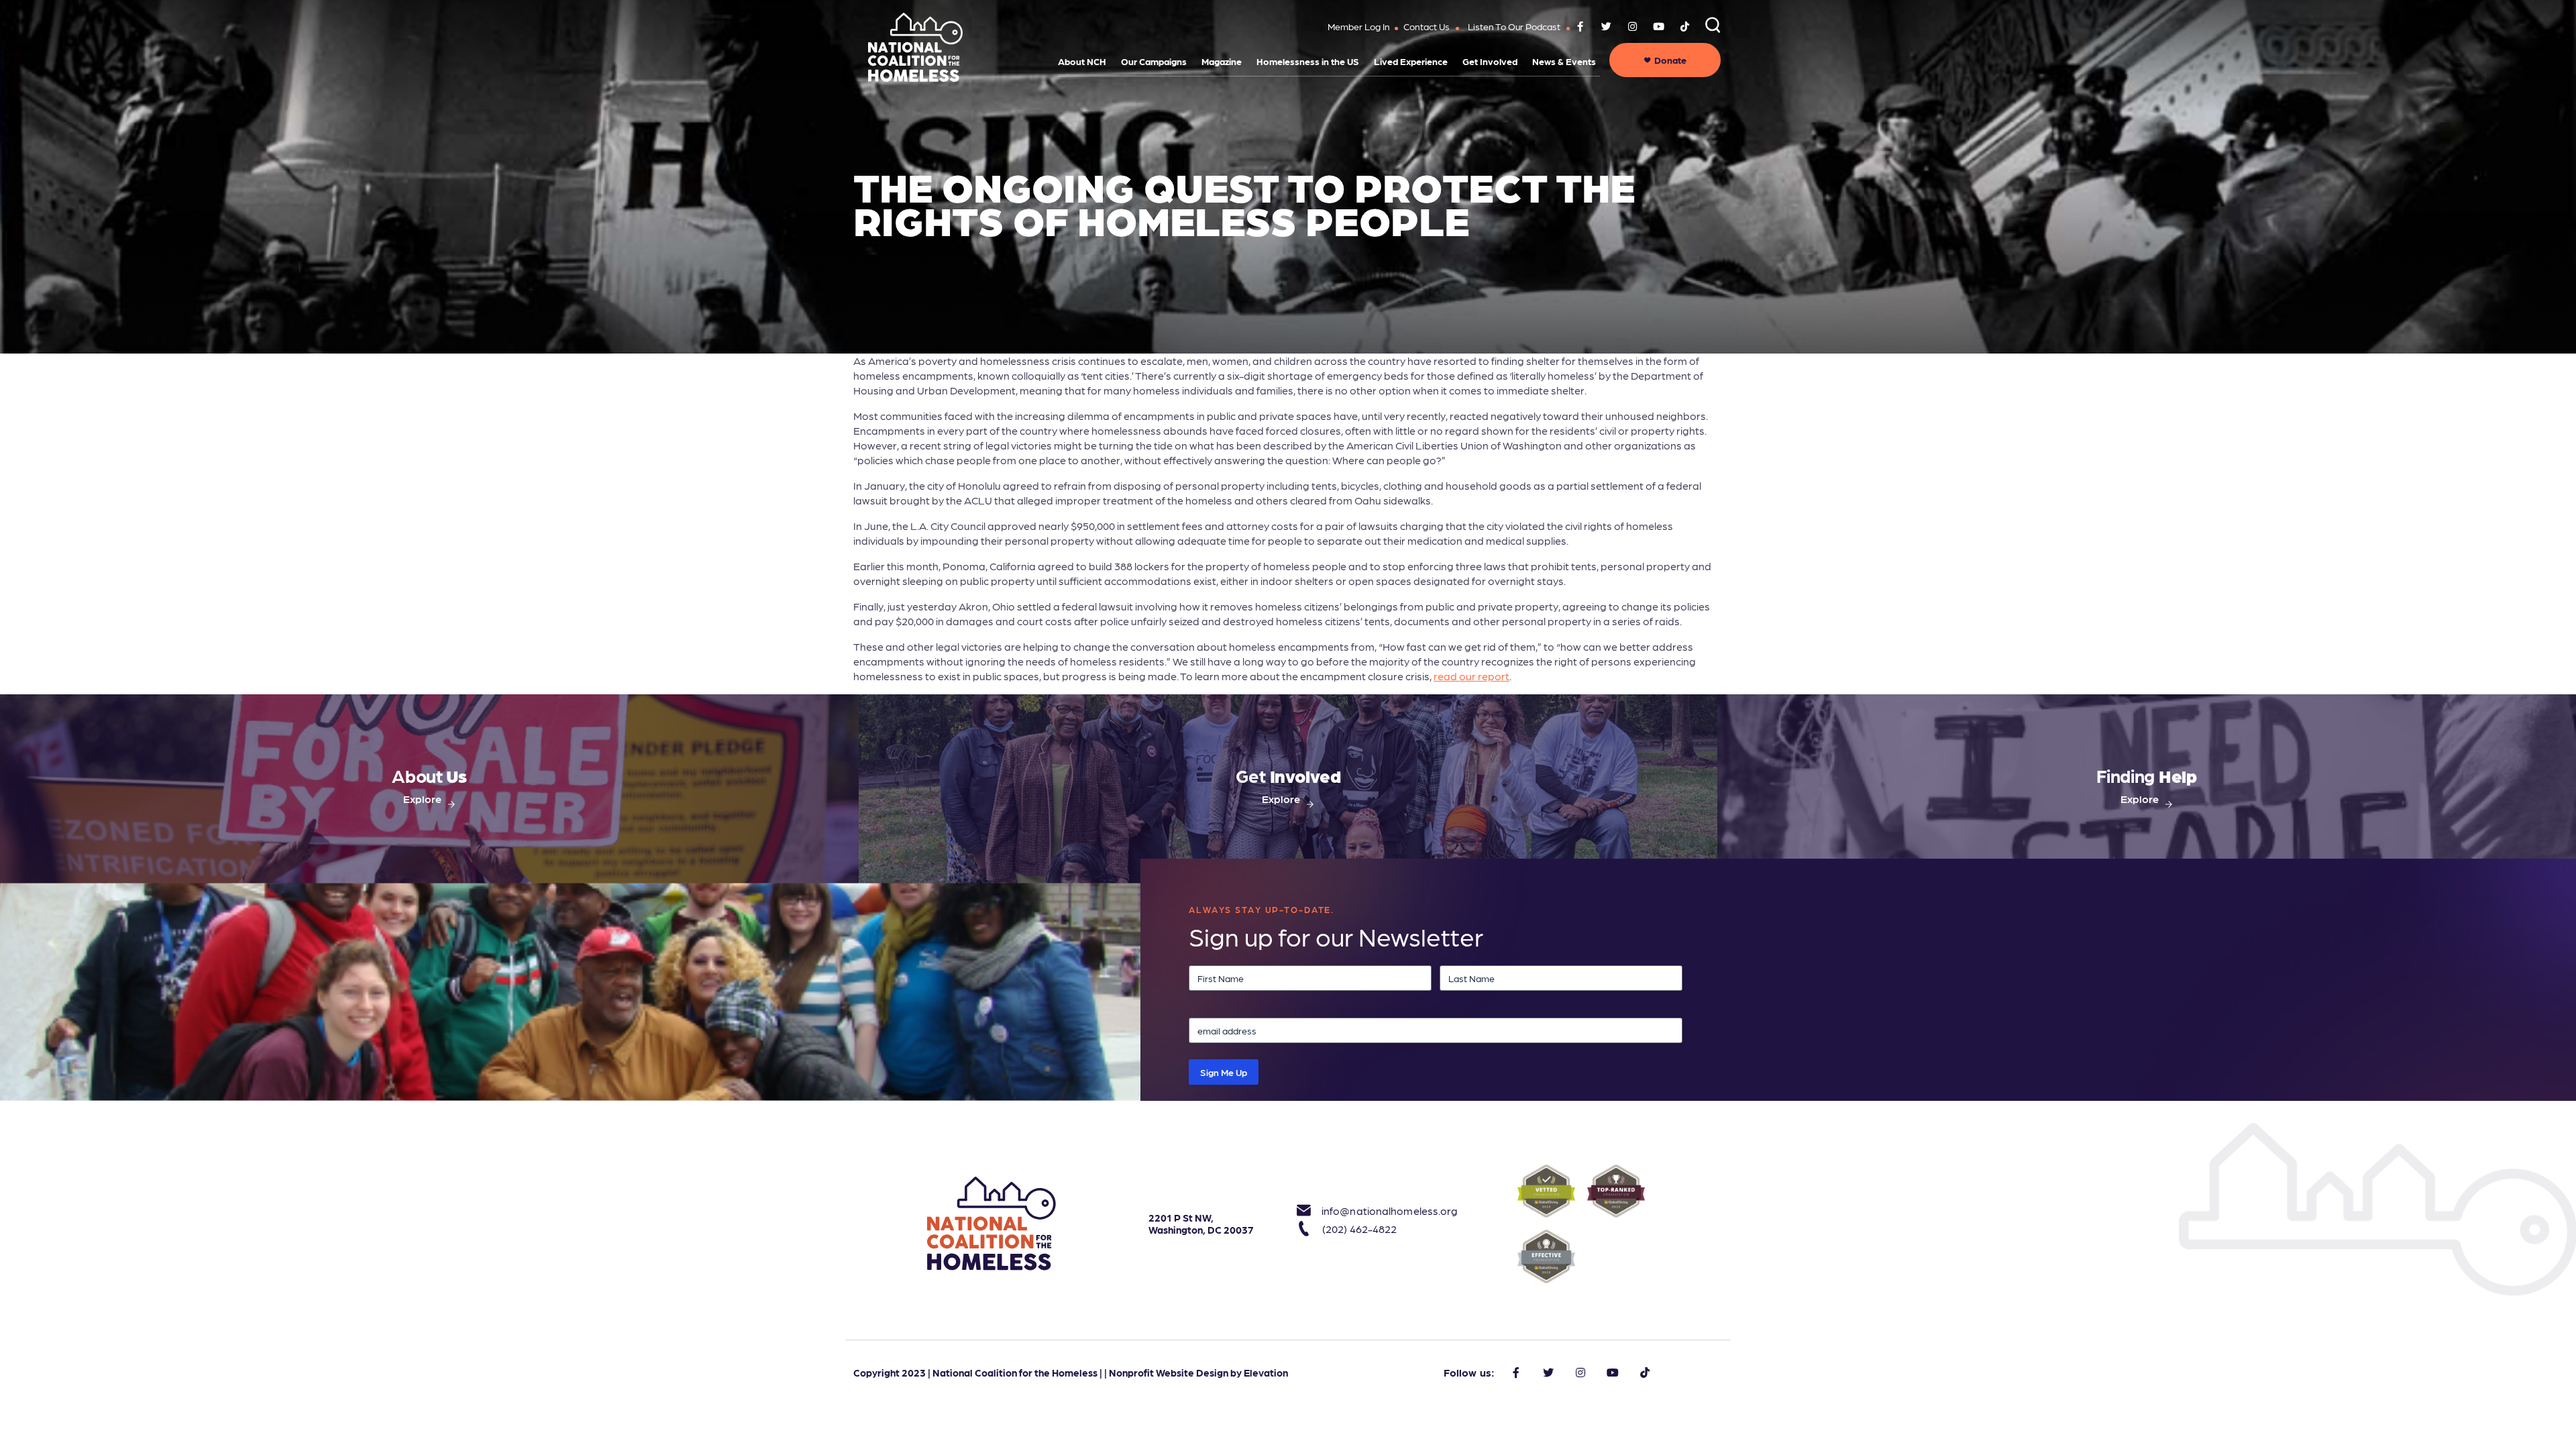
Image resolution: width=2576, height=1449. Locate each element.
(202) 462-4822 (1359, 1229)
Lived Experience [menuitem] (1411, 61)
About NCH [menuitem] (1082, 61)
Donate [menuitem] (1670, 60)
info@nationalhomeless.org (1375, 1211)
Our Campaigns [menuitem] (1154, 61)
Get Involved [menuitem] (1490, 61)
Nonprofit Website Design (1169, 1373)
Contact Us (1427, 26)
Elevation (1266, 1373)
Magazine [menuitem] (1222, 61)
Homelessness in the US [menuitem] (1308, 61)
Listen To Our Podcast (1514, 26)
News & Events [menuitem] (1564, 61)
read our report (1471, 676)
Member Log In (1359, 26)
